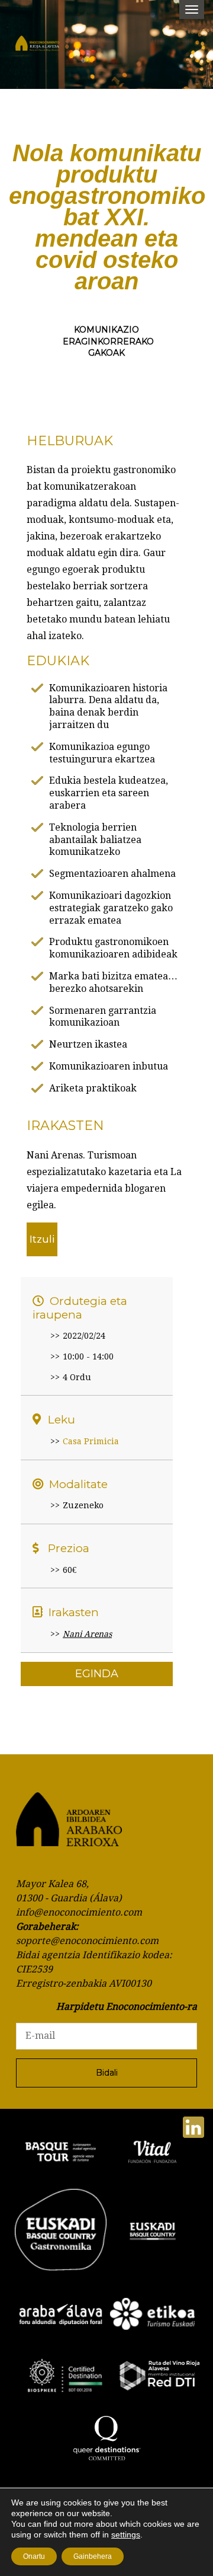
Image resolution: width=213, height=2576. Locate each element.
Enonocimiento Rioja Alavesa (47, 47)
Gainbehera (93, 2556)
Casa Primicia (91, 1441)
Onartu (34, 2556)
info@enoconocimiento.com (79, 1912)
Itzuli (42, 1239)
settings (126, 2534)
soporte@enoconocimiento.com (87, 1941)
